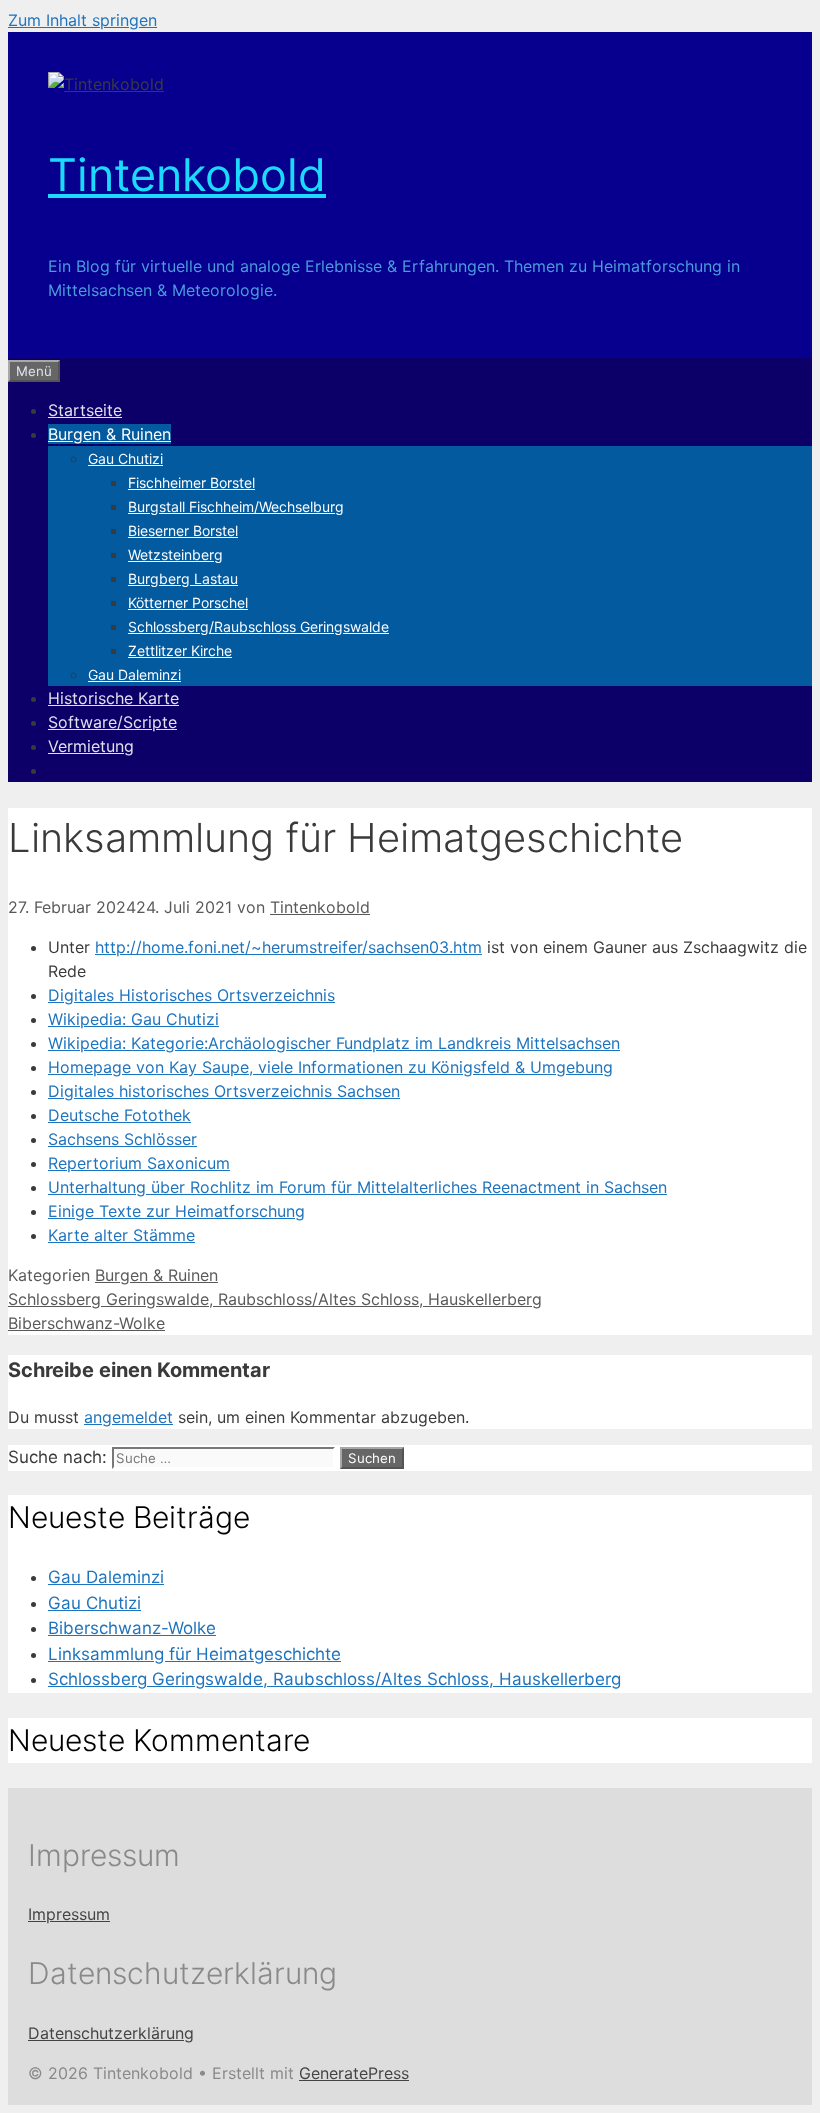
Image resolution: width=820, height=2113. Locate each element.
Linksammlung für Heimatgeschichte (194, 1654)
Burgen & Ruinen (109, 434)
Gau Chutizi (125, 458)
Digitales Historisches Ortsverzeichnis (191, 995)
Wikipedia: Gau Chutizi (133, 1019)
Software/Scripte (112, 722)
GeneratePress (354, 2073)
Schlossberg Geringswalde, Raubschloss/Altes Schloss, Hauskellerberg (275, 1299)
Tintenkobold (187, 174)
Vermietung (91, 746)
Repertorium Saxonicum (139, 1163)
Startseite (85, 410)
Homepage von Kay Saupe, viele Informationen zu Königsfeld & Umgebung (330, 1067)
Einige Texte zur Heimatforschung (176, 1211)
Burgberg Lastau (183, 578)
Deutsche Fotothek (119, 1115)
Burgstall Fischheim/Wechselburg (236, 506)
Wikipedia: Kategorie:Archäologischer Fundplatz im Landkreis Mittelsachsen (334, 1043)
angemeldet (128, 1417)
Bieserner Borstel (183, 530)
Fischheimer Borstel (191, 482)
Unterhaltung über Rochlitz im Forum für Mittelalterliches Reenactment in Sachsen (357, 1187)
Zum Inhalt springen (82, 20)
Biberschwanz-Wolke (86, 1323)
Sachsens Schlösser (122, 1139)
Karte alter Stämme (121, 1235)
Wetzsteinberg (175, 554)
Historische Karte (113, 698)
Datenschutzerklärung (111, 2033)
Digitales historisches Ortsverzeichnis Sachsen (224, 1091)
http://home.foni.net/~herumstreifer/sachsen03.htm (288, 947)
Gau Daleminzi (134, 674)
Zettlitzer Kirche (180, 650)
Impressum (69, 1914)
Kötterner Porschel (188, 602)
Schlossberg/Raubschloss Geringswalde (258, 626)
